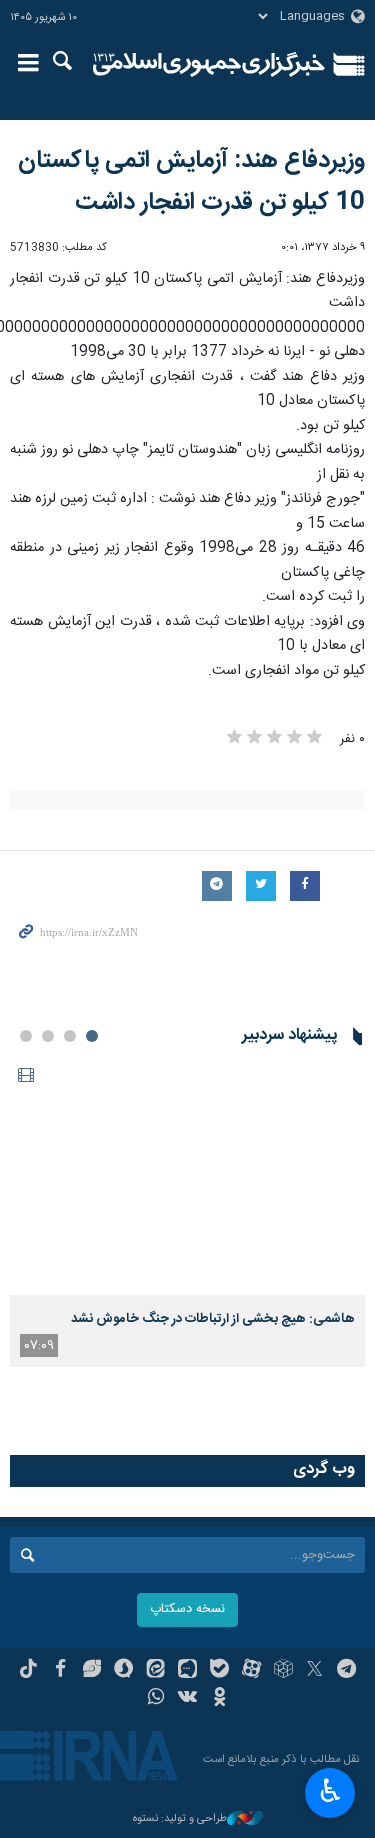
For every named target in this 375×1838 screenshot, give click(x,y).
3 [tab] (48, 1036)
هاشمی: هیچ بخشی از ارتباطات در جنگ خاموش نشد (213, 1319)
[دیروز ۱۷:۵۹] (187, 1177)
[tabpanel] (187, 1213)
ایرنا (209, 65)
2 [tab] (70, 1036)
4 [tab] (26, 1036)
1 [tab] (92, 1036)
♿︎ (330, 1791)
